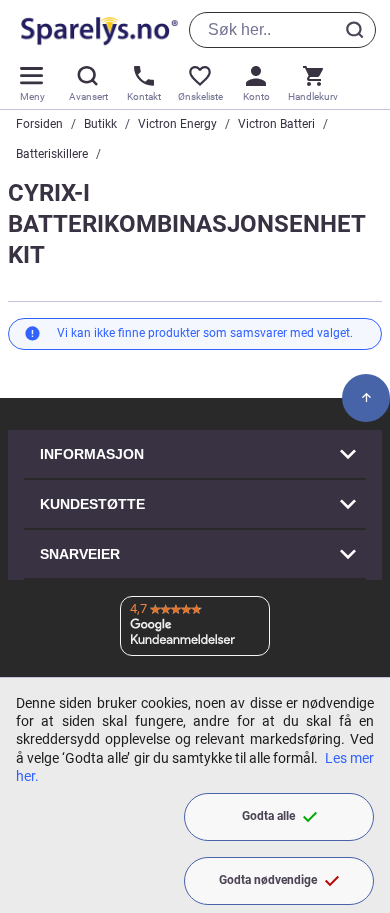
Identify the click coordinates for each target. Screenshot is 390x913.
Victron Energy (177, 124)
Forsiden (39, 124)
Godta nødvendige (268, 880)
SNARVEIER (80, 554)
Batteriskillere (52, 154)
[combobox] (282, 30)
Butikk (100, 124)
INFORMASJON (92, 454)
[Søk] (358, 30)
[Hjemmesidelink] (95, 30)
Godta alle (268, 816)
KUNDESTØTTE (92, 504)
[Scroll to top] (366, 398)
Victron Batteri (276, 124)
